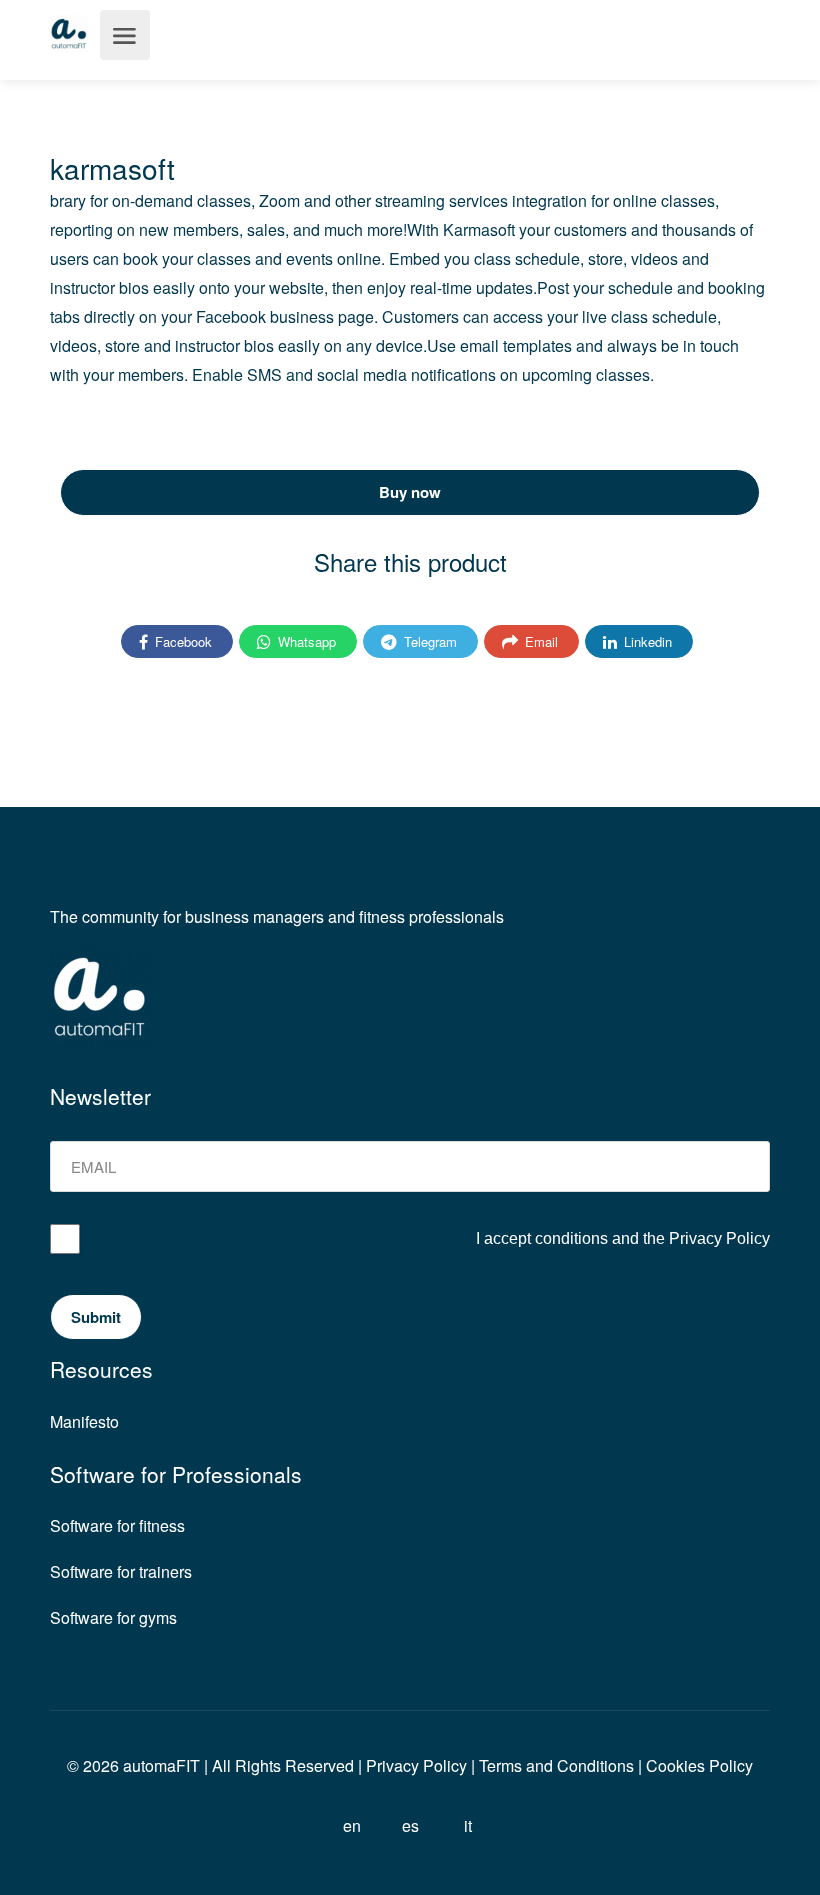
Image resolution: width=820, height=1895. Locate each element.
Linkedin (646, 641)
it (468, 1825)
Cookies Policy (699, 1765)
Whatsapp (305, 641)
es (410, 1825)
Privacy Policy (719, 1238)
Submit (96, 1317)
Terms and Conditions (556, 1765)
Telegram (428, 641)
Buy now (410, 492)
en (352, 1825)
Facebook (181, 641)
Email (539, 641)
